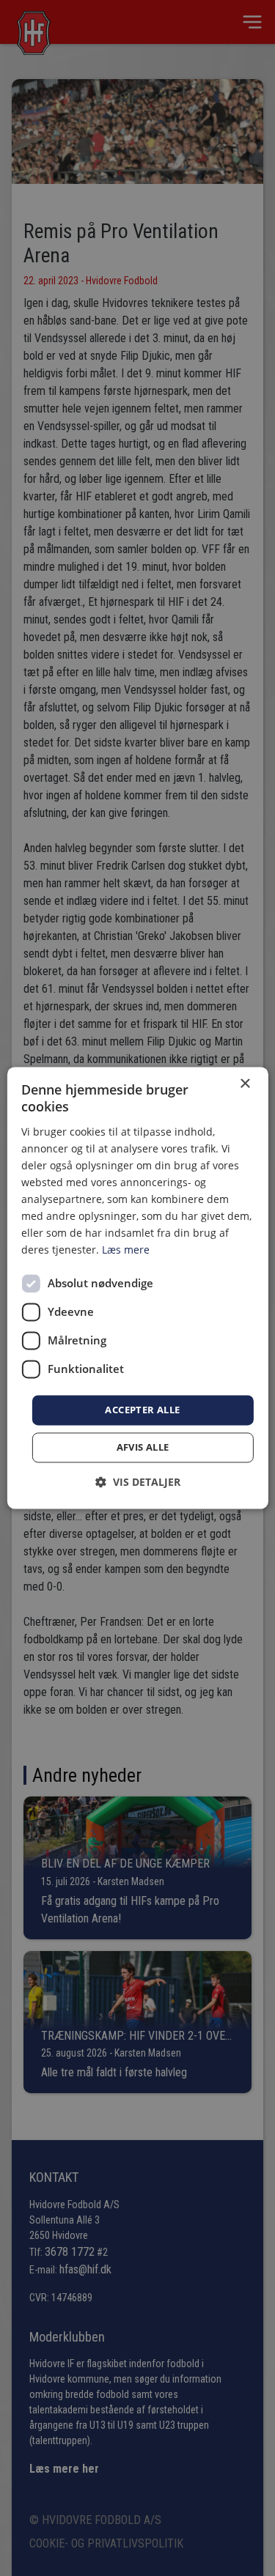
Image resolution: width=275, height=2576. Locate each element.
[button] (138, 1483)
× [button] (245, 1084)
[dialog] (137, 1288)
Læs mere (126, 1250)
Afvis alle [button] (143, 1448)
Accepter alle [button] (142, 1410)
